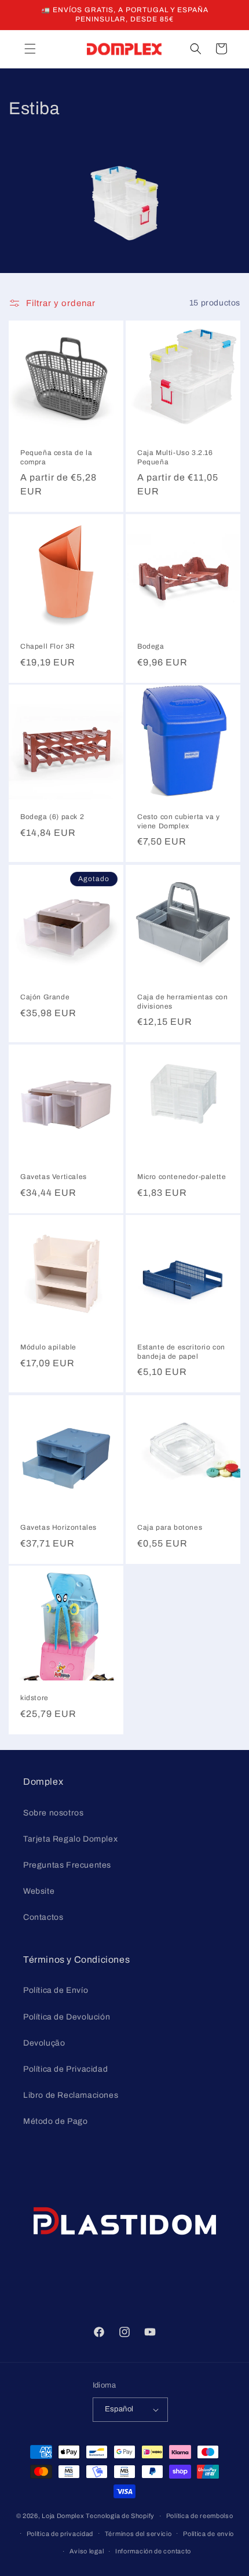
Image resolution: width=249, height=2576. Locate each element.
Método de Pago (55, 2121)
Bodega (151, 646)
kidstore (34, 1698)
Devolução (44, 2043)
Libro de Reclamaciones (71, 2095)
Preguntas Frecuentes (67, 1865)
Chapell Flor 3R (48, 646)
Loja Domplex (63, 2516)
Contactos (43, 1917)
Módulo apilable (48, 1347)
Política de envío (208, 2534)
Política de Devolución (67, 2017)
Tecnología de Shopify (120, 2516)
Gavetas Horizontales (58, 1527)
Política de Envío (56, 1990)
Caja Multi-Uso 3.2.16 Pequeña (175, 457)
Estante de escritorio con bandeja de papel (181, 1352)
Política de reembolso (200, 2516)
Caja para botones (170, 1527)
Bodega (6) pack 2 (52, 817)
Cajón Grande (45, 997)
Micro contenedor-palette (182, 1177)
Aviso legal (87, 2551)
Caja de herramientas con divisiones (182, 1002)
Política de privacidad (60, 2534)
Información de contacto (153, 2551)
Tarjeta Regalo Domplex (70, 1839)
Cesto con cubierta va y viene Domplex (179, 821)
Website (39, 1891)
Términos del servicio (138, 2534)
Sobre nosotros (53, 1813)
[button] (30, 49)
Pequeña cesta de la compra (56, 457)
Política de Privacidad (65, 2069)
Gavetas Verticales (54, 1177)
